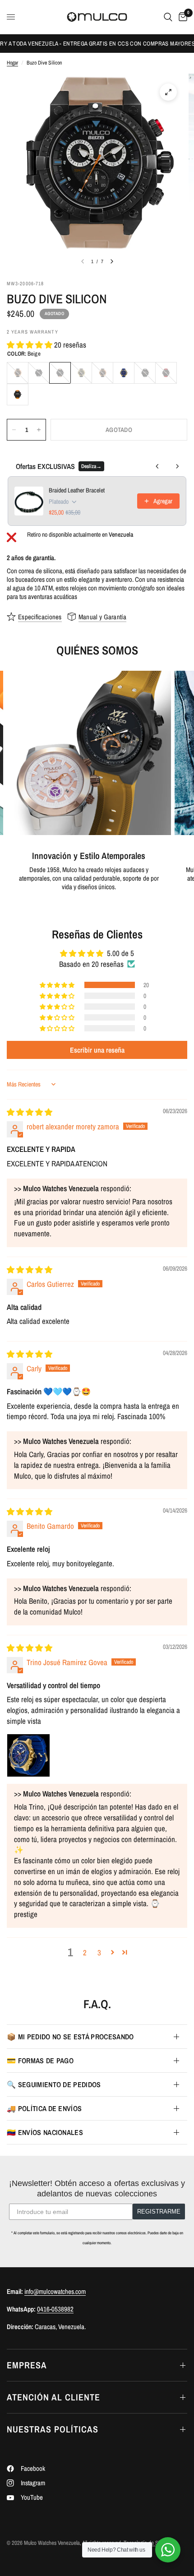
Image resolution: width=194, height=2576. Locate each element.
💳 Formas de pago (40, 2061)
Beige (60, 373)
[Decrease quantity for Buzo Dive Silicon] (14, 430)
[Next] (112, 261)
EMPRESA (27, 2365)
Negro (102, 373)
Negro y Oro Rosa (18, 373)
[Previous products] (157, 466)
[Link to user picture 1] (28, 1755)
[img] (30, 1112)
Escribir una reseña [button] (97, 1050)
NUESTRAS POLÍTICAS (53, 2429)
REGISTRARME (159, 2212)
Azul (124, 373)
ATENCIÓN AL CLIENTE (53, 2397)
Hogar (12, 63)
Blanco (39, 373)
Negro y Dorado (81, 373)
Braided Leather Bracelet (77, 490)
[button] (30, 345)
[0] (181, 17)
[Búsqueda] (168, 17)
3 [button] (99, 1952)
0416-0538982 (55, 2309)
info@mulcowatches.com (55, 2291)
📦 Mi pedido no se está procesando (70, 2037)
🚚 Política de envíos (44, 2108)
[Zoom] (168, 92)
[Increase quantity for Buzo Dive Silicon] (39, 430)
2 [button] (85, 1952)
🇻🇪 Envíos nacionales (45, 2132)
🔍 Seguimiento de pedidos (54, 2084)
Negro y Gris (145, 373)
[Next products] (177, 466)
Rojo (166, 373)
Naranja (18, 395)
